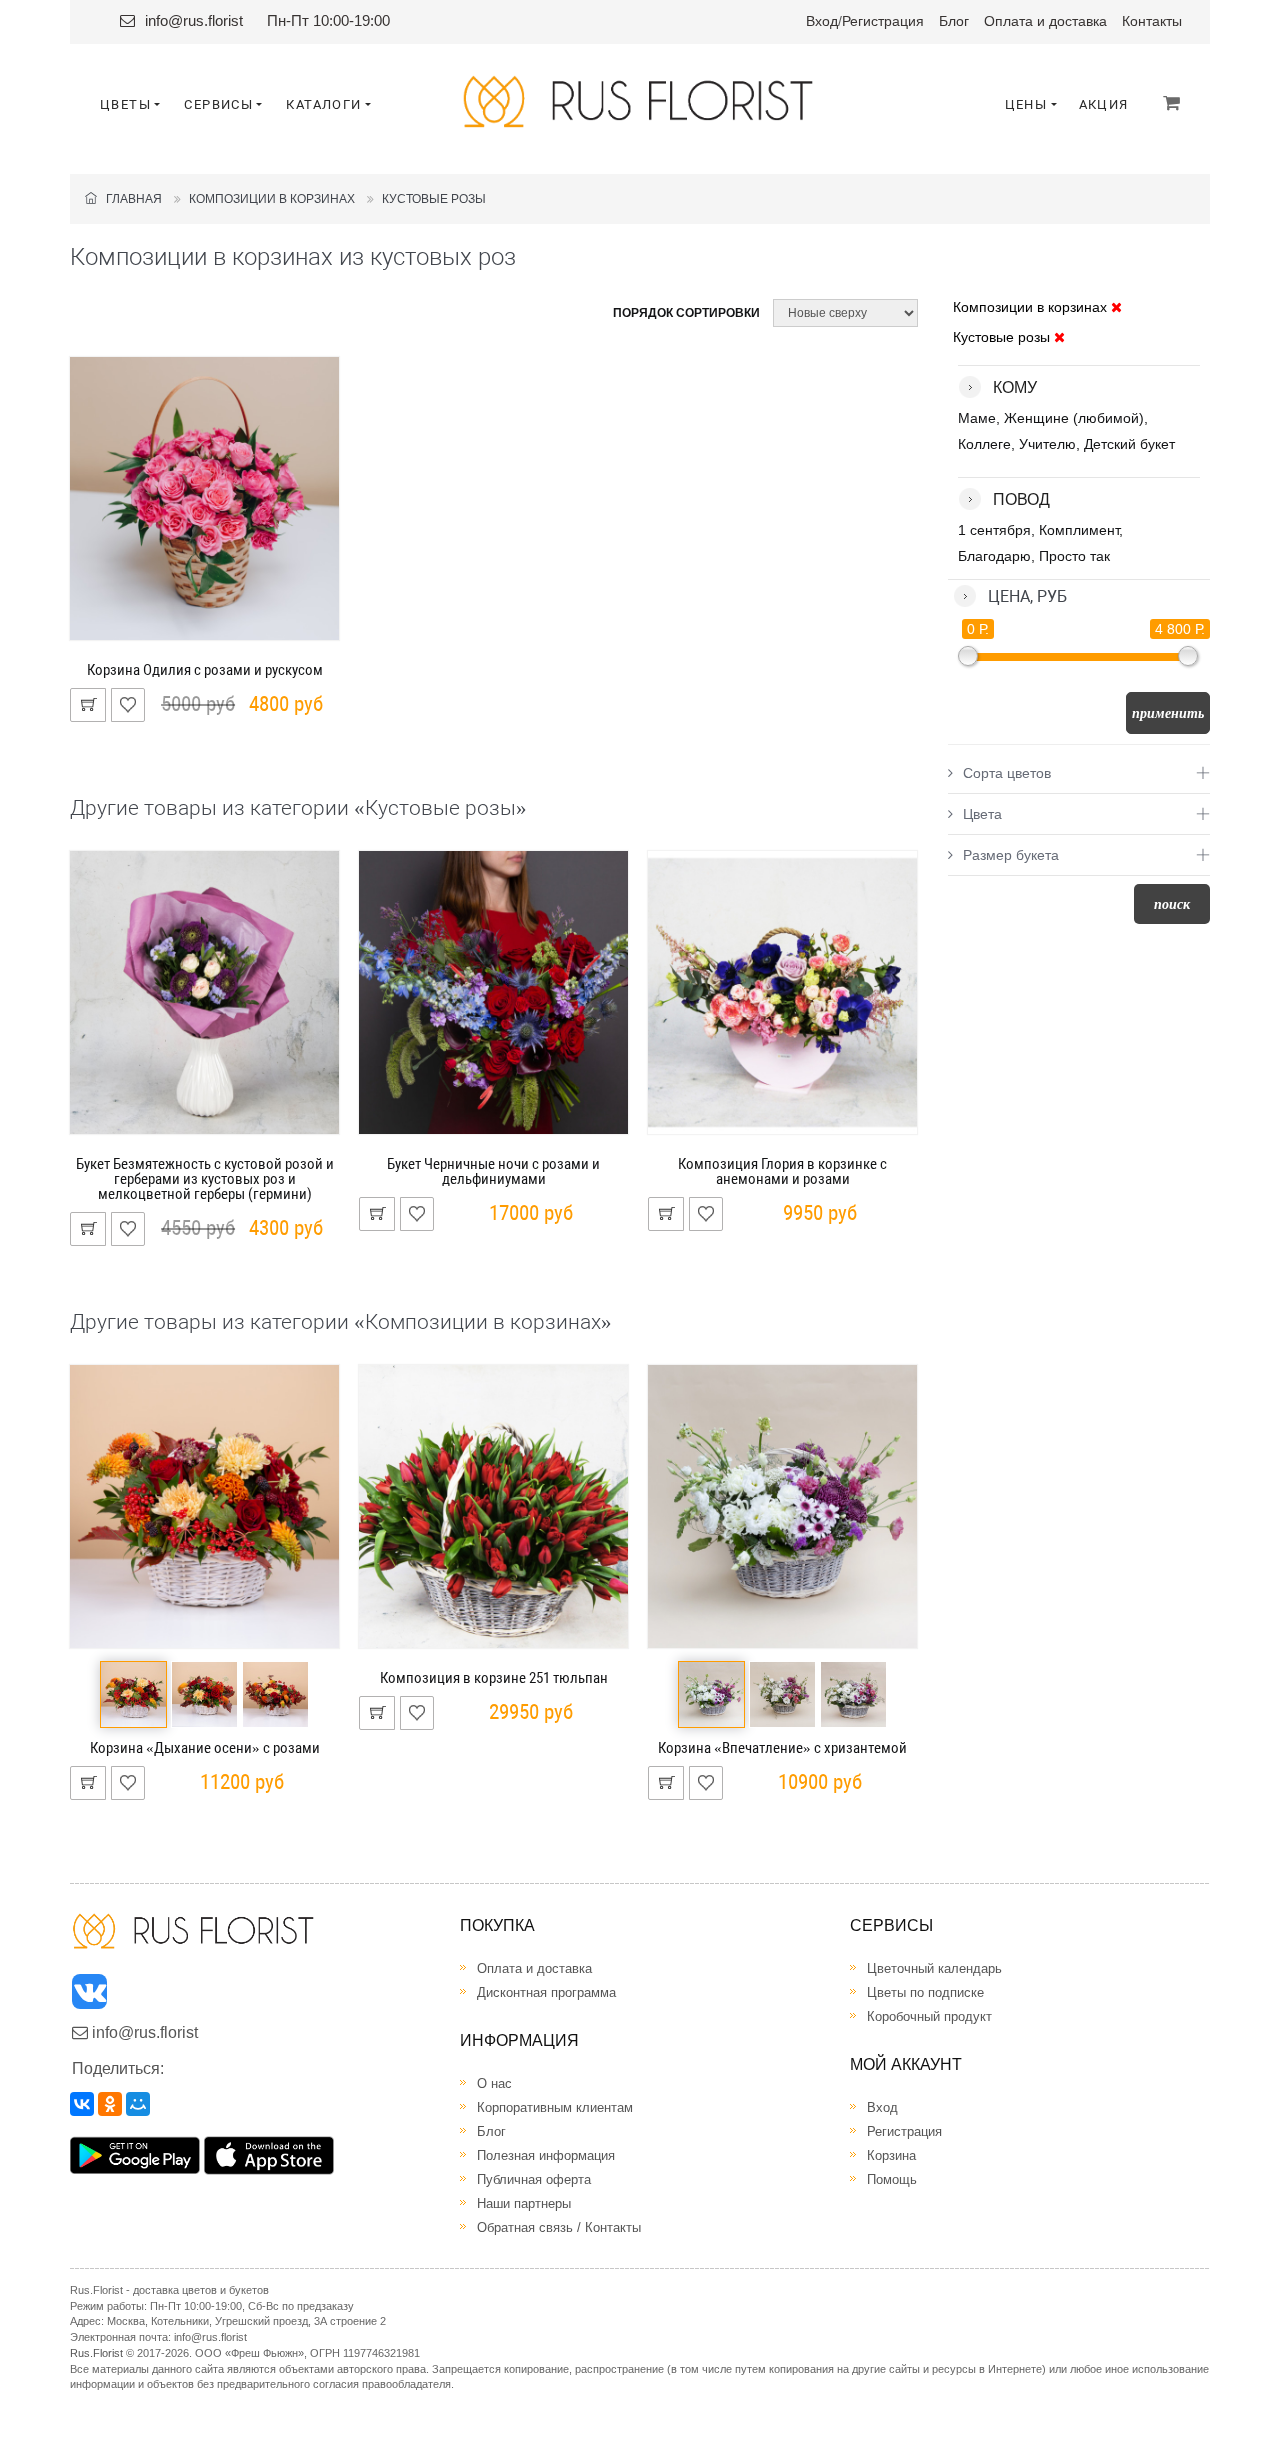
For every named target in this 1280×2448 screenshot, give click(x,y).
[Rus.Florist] (640, 101)
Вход (822, 21)
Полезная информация (546, 2155)
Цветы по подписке (925, 1992)
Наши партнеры (524, 2203)
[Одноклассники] (110, 2104)
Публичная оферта (534, 2179)
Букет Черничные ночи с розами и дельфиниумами (493, 1171)
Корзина (891, 2155)
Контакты (1152, 21)
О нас (494, 2083)
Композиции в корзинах (272, 199)
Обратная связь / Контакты (559, 2227)
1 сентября (994, 530)
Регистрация (883, 21)
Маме (977, 418)
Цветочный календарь (934, 1968)
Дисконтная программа (546, 1992)
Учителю (1047, 444)
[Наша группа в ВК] (91, 1996)
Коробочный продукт (929, 2016)
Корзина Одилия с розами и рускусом (205, 670)
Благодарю (994, 556)
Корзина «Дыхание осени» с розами (205, 1748)
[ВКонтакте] (82, 2104)
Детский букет (1129, 444)
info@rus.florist (194, 20)
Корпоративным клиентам (555, 2107)
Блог (954, 21)
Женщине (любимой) (1074, 418)
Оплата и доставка (1045, 21)
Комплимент (1079, 530)
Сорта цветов (1007, 773)
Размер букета (1011, 855)
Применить (1168, 713)
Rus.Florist (96, 2353)
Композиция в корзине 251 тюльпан (494, 1678)
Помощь (892, 2179)
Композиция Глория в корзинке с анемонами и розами (782, 1171)
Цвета (982, 814)
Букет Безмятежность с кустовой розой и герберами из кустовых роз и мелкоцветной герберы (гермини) (205, 1179)
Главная (129, 199)
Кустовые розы (434, 199)
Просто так (1074, 556)
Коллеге (984, 444)
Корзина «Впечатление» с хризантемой (782, 1748)
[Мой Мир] (138, 2104)
